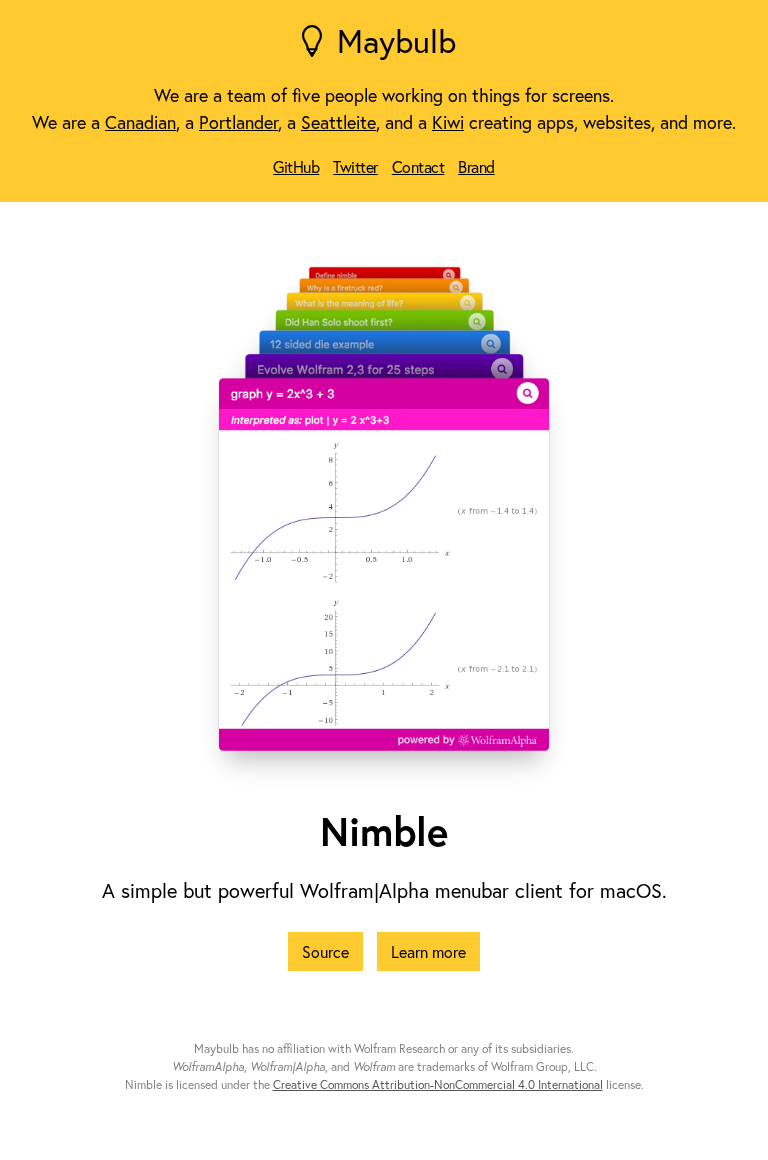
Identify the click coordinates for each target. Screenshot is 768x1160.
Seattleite (338, 122)
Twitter (355, 166)
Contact (418, 166)
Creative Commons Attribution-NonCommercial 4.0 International (438, 1084)
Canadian (140, 122)
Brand (476, 166)
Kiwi (448, 122)
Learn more (428, 951)
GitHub (296, 166)
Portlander (238, 122)
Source (325, 951)
